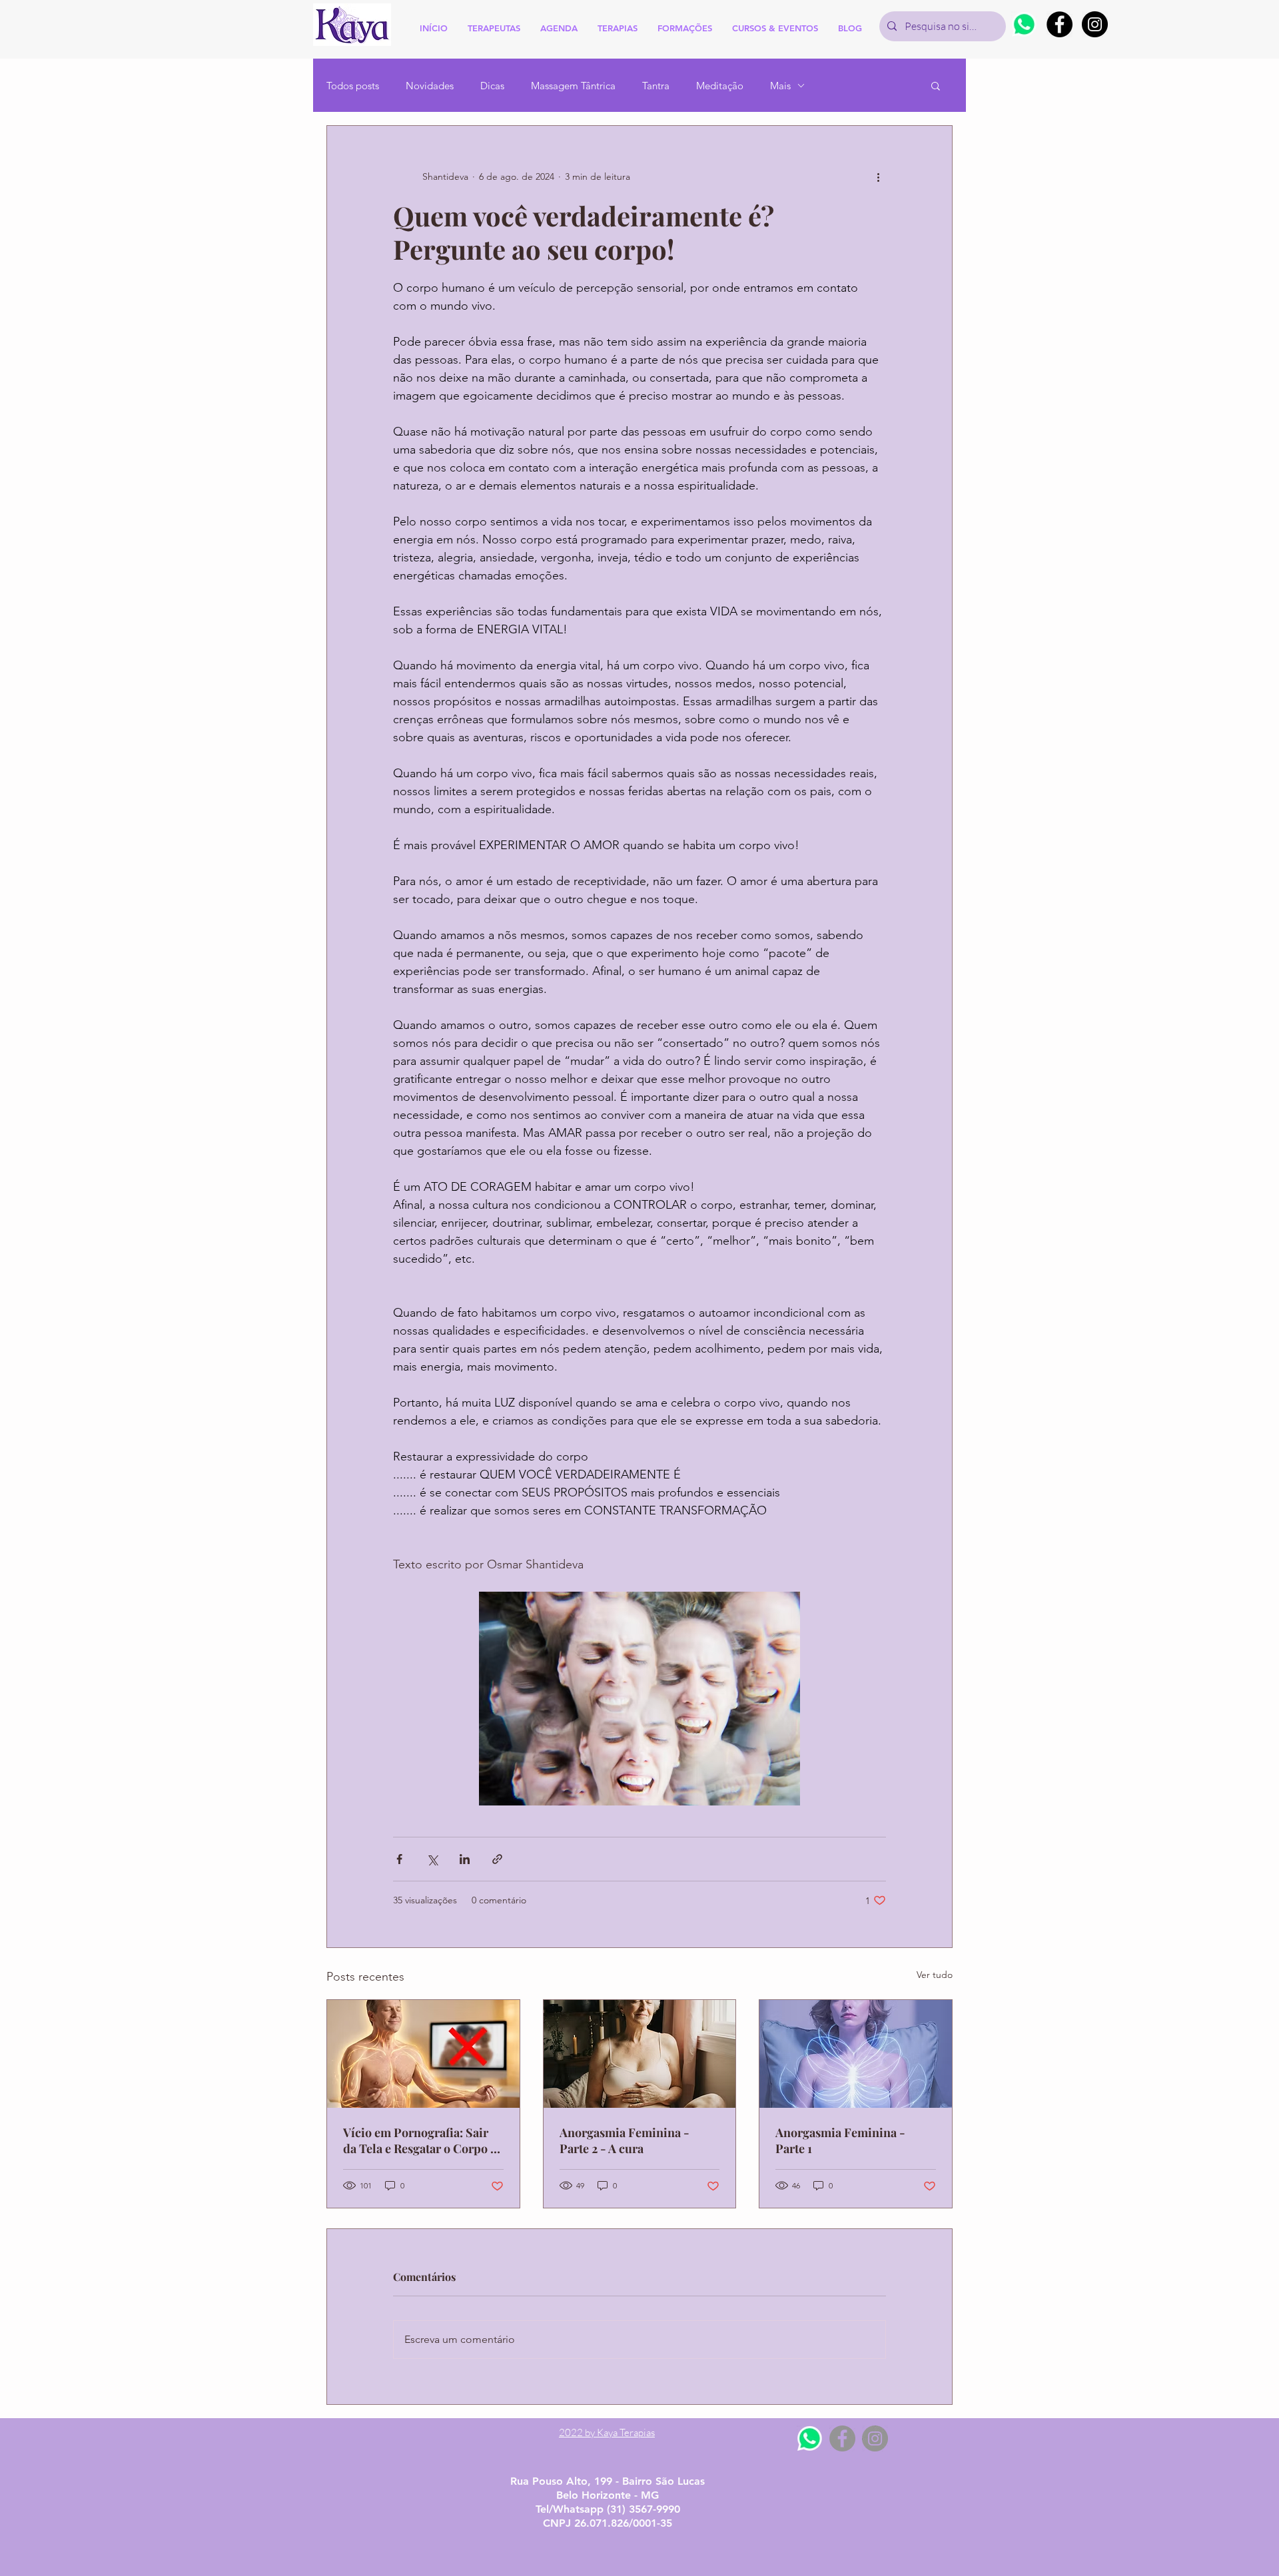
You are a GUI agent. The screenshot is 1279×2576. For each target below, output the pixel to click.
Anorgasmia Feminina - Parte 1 (840, 2140)
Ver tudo (935, 1975)
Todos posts (353, 86)
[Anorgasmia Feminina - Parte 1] (856, 2054)
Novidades (430, 86)
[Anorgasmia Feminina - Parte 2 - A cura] (640, 2054)
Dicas (492, 86)
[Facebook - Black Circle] (1060, 24)
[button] (936, 85)
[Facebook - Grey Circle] (842, 2438)
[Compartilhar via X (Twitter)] (432, 1859)
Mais (780, 86)
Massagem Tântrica (573, 86)
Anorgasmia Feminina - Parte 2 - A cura (625, 2140)
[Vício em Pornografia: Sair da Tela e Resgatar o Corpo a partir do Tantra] (423, 2054)
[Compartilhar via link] (497, 1859)
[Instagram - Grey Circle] (875, 2438)
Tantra (656, 86)
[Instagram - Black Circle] (1095, 24)
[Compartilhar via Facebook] (399, 1859)
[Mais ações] (878, 176)
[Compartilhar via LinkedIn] (465, 1859)
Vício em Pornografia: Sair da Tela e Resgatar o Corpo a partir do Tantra (420, 2140)
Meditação (720, 86)
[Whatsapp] (1024, 24)
